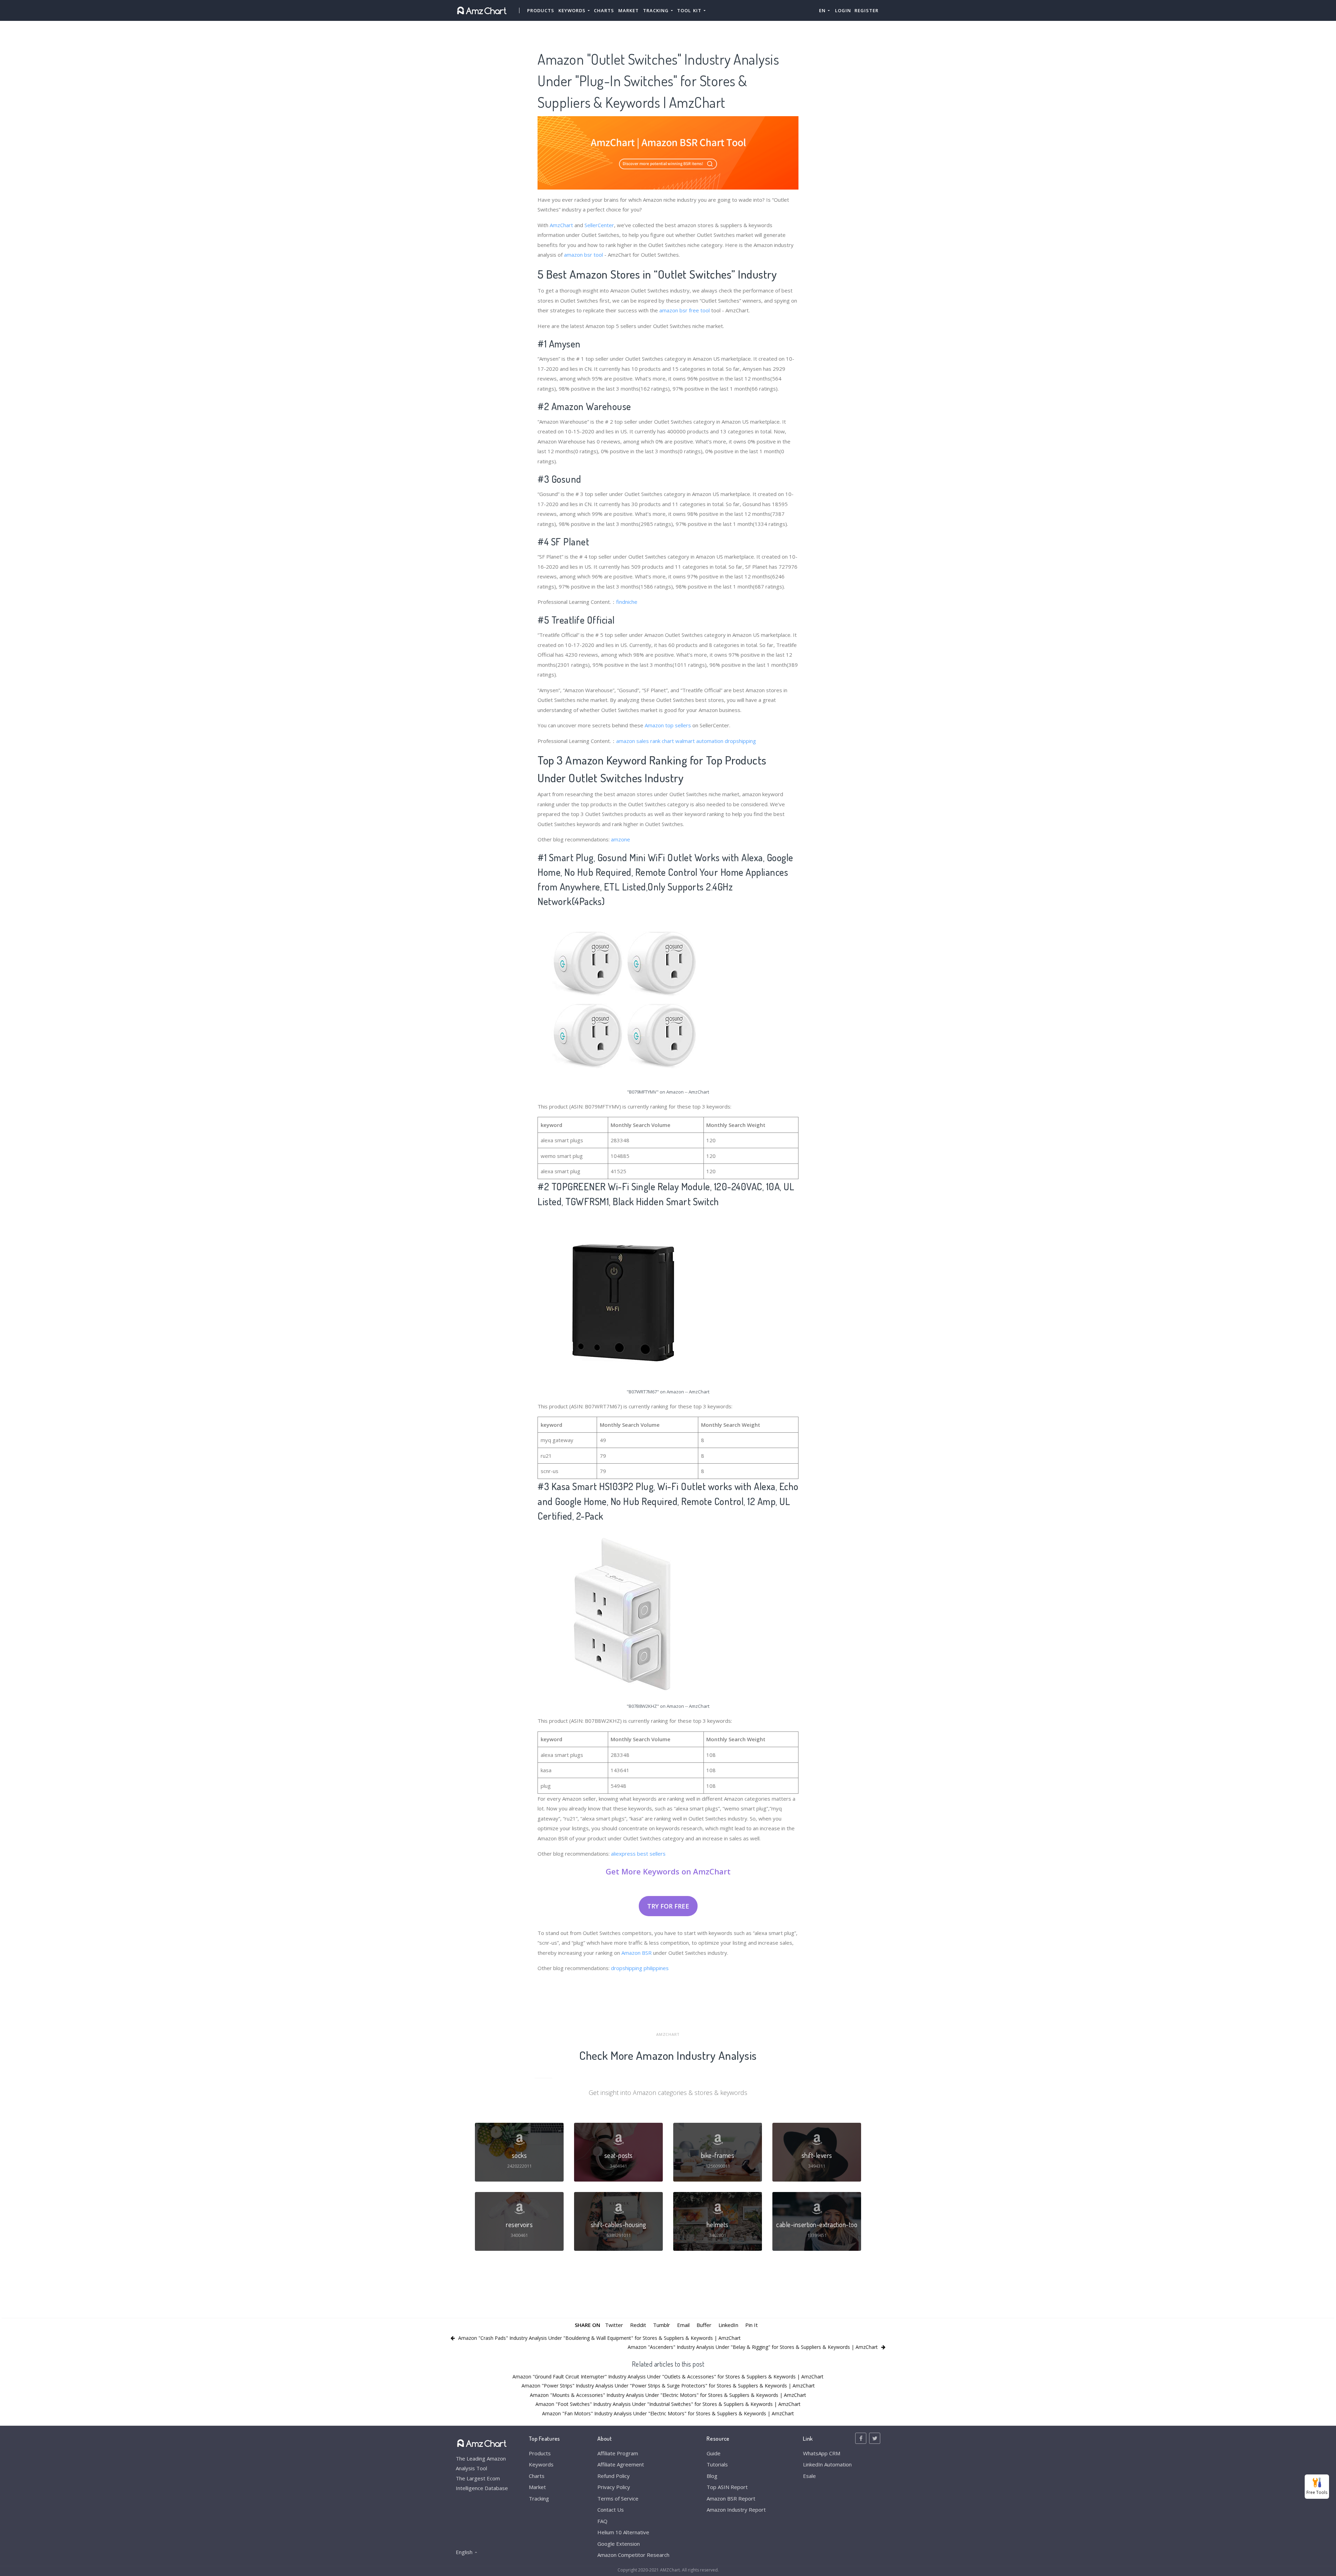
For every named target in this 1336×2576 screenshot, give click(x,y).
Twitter (614, 2325)
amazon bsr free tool (685, 310)
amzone (621, 839)
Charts (604, 10)
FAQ (602, 2521)
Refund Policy (614, 2476)
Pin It (751, 2325)
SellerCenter (599, 225)
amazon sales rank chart (645, 741)
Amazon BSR (637, 1953)
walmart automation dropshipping (716, 741)
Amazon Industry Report (736, 2510)
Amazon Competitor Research (633, 2555)
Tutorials (717, 2464)
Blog (712, 2476)
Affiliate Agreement (621, 2464)
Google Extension (619, 2544)
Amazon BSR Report (731, 2498)
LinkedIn (728, 2325)
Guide (714, 2453)
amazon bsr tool (583, 255)
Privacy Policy (614, 2487)
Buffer (704, 2325)
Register (866, 10)
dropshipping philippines (640, 1968)
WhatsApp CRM (822, 2453)
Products (541, 10)
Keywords (541, 2464)
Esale (809, 2476)
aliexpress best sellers (638, 1854)
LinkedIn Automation (827, 2464)
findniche (627, 602)
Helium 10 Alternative (623, 2532)
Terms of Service (618, 2498)
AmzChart (561, 225)
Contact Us (611, 2510)
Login (843, 10)
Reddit (638, 2325)
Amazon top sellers (668, 725)
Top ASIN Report (727, 2487)
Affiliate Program (618, 2453)
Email (683, 2325)
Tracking (539, 2498)
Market (629, 10)
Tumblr (662, 2325)
